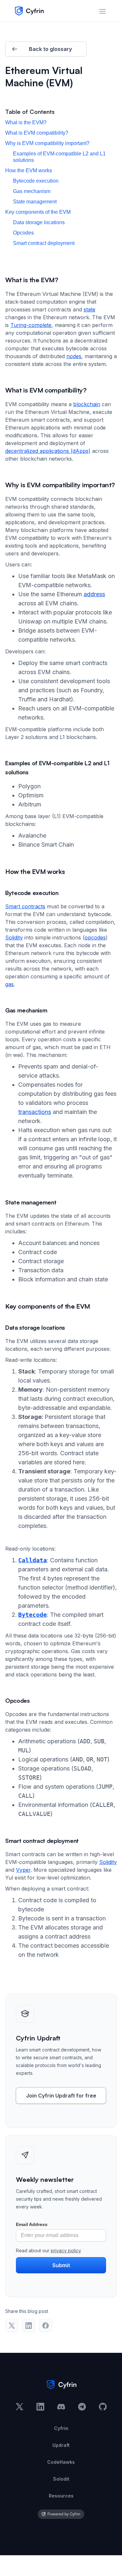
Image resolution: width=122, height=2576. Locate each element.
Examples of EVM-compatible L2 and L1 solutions (59, 157)
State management (35, 202)
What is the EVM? (26, 122)
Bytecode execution (36, 181)
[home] (27, 11)
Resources (61, 2496)
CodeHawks (61, 2462)
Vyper (23, 1870)
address (94, 594)
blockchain (87, 404)
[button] (102, 11)
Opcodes (23, 233)
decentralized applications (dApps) (48, 451)
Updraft (61, 2445)
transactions (35, 1112)
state (89, 309)
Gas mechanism (32, 191)
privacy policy (66, 2250)
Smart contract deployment (44, 243)
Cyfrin (61, 2428)
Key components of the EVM (38, 212)
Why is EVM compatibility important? (47, 143)
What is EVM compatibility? (37, 133)
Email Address (32, 2224)
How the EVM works (29, 170)
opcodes (95, 937)
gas (9, 984)
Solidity (14, 937)
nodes (74, 356)
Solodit (61, 2479)
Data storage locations (39, 222)
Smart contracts (25, 906)
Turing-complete (31, 325)
